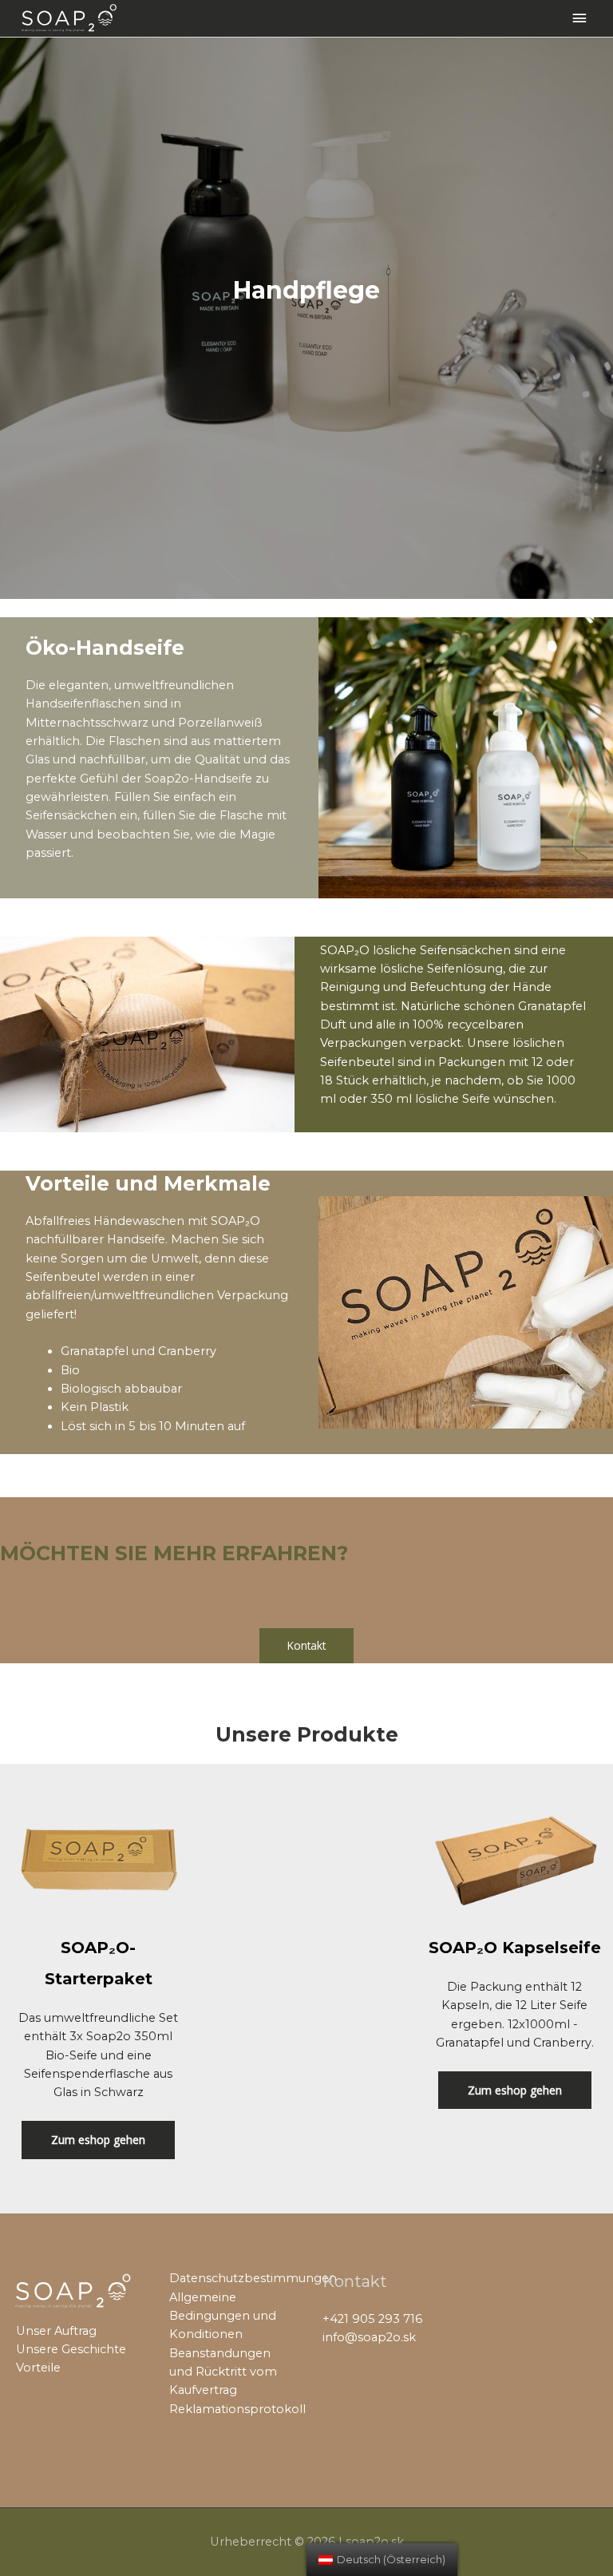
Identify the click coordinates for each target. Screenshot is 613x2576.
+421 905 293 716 (372, 2319)
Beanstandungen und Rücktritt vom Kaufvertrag (223, 2372)
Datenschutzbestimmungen (253, 2278)
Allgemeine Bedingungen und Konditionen (223, 2316)
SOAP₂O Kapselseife (515, 1948)
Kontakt (306, 1645)
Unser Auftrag (56, 2331)
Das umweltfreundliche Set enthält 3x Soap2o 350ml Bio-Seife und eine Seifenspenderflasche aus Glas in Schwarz (98, 2055)
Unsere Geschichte (71, 2349)
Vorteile (38, 2368)
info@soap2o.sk (369, 2337)
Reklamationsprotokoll (237, 2409)
